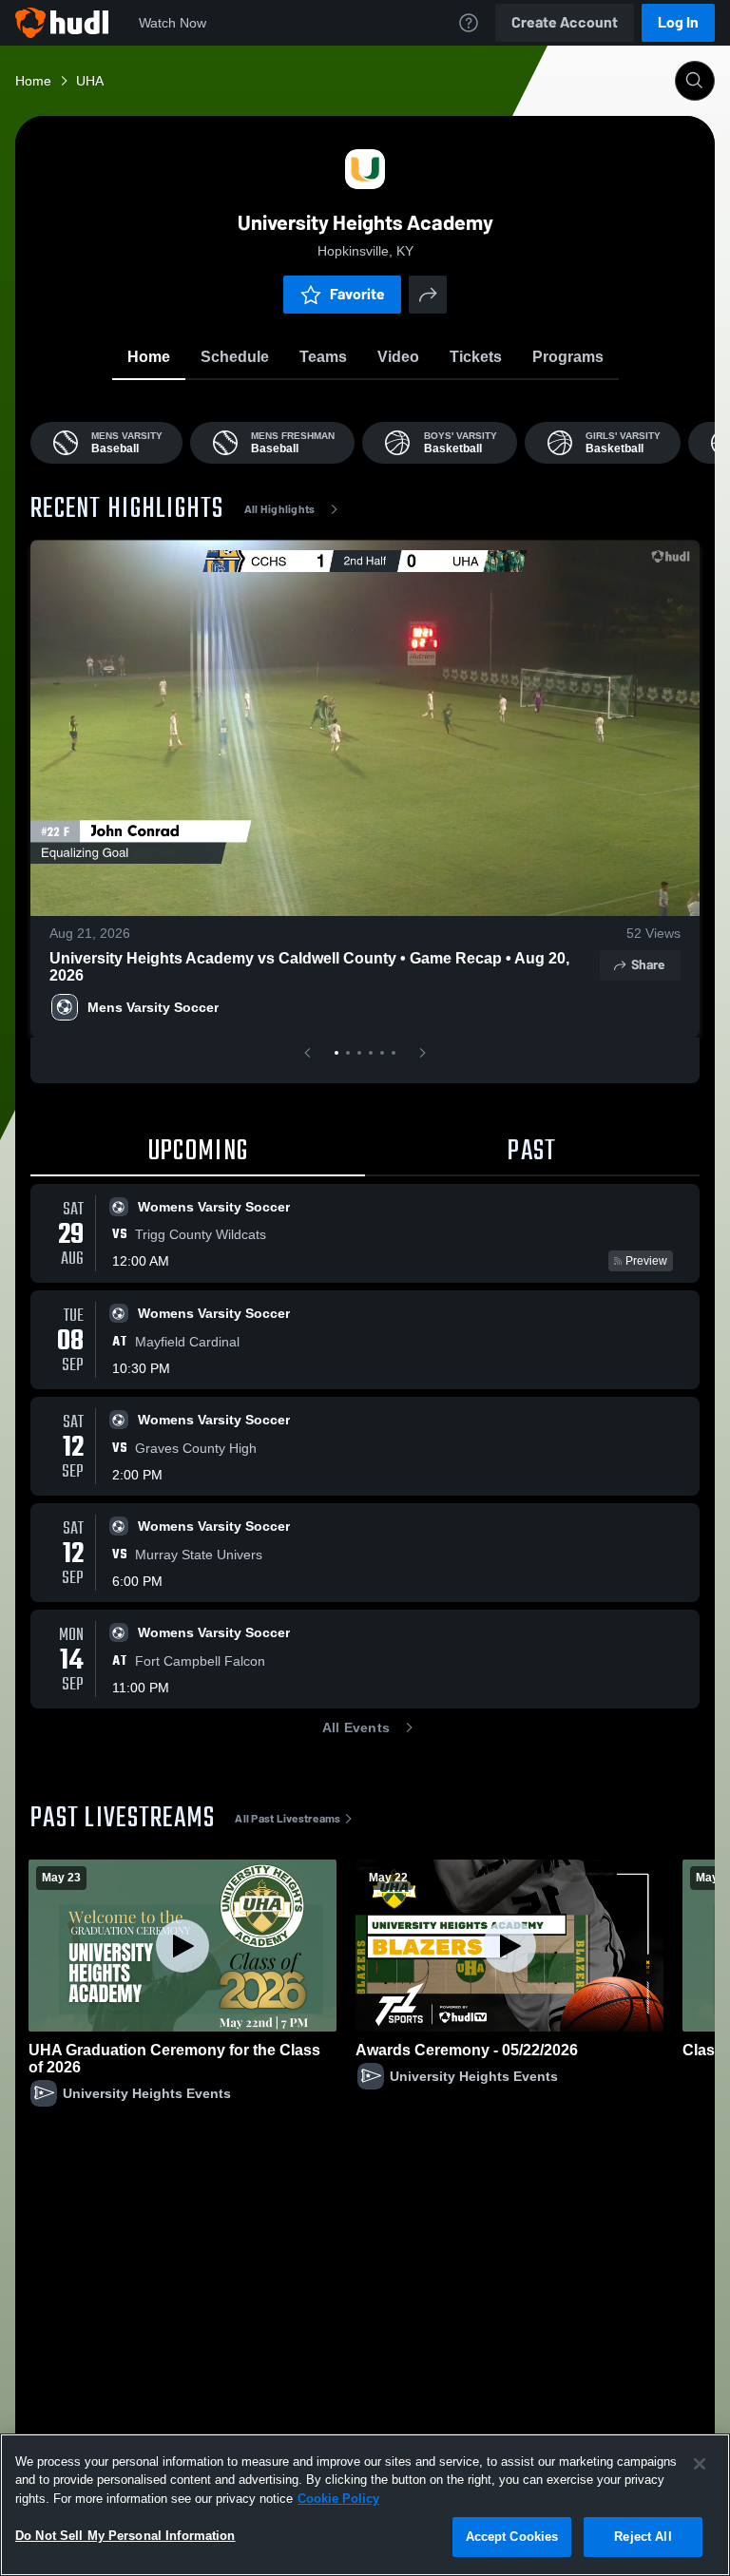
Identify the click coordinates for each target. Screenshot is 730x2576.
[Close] (700, 2464)
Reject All (643, 2537)
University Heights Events (147, 2093)
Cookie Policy (338, 2499)
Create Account (565, 22)
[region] (365, 2505)
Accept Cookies (512, 2537)
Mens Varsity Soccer (153, 1007)
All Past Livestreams (288, 1819)
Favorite (357, 294)
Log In (678, 22)
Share (648, 965)
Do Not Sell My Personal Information (125, 2536)
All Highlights (280, 509)
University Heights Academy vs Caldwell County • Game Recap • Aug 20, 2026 (309, 967)
